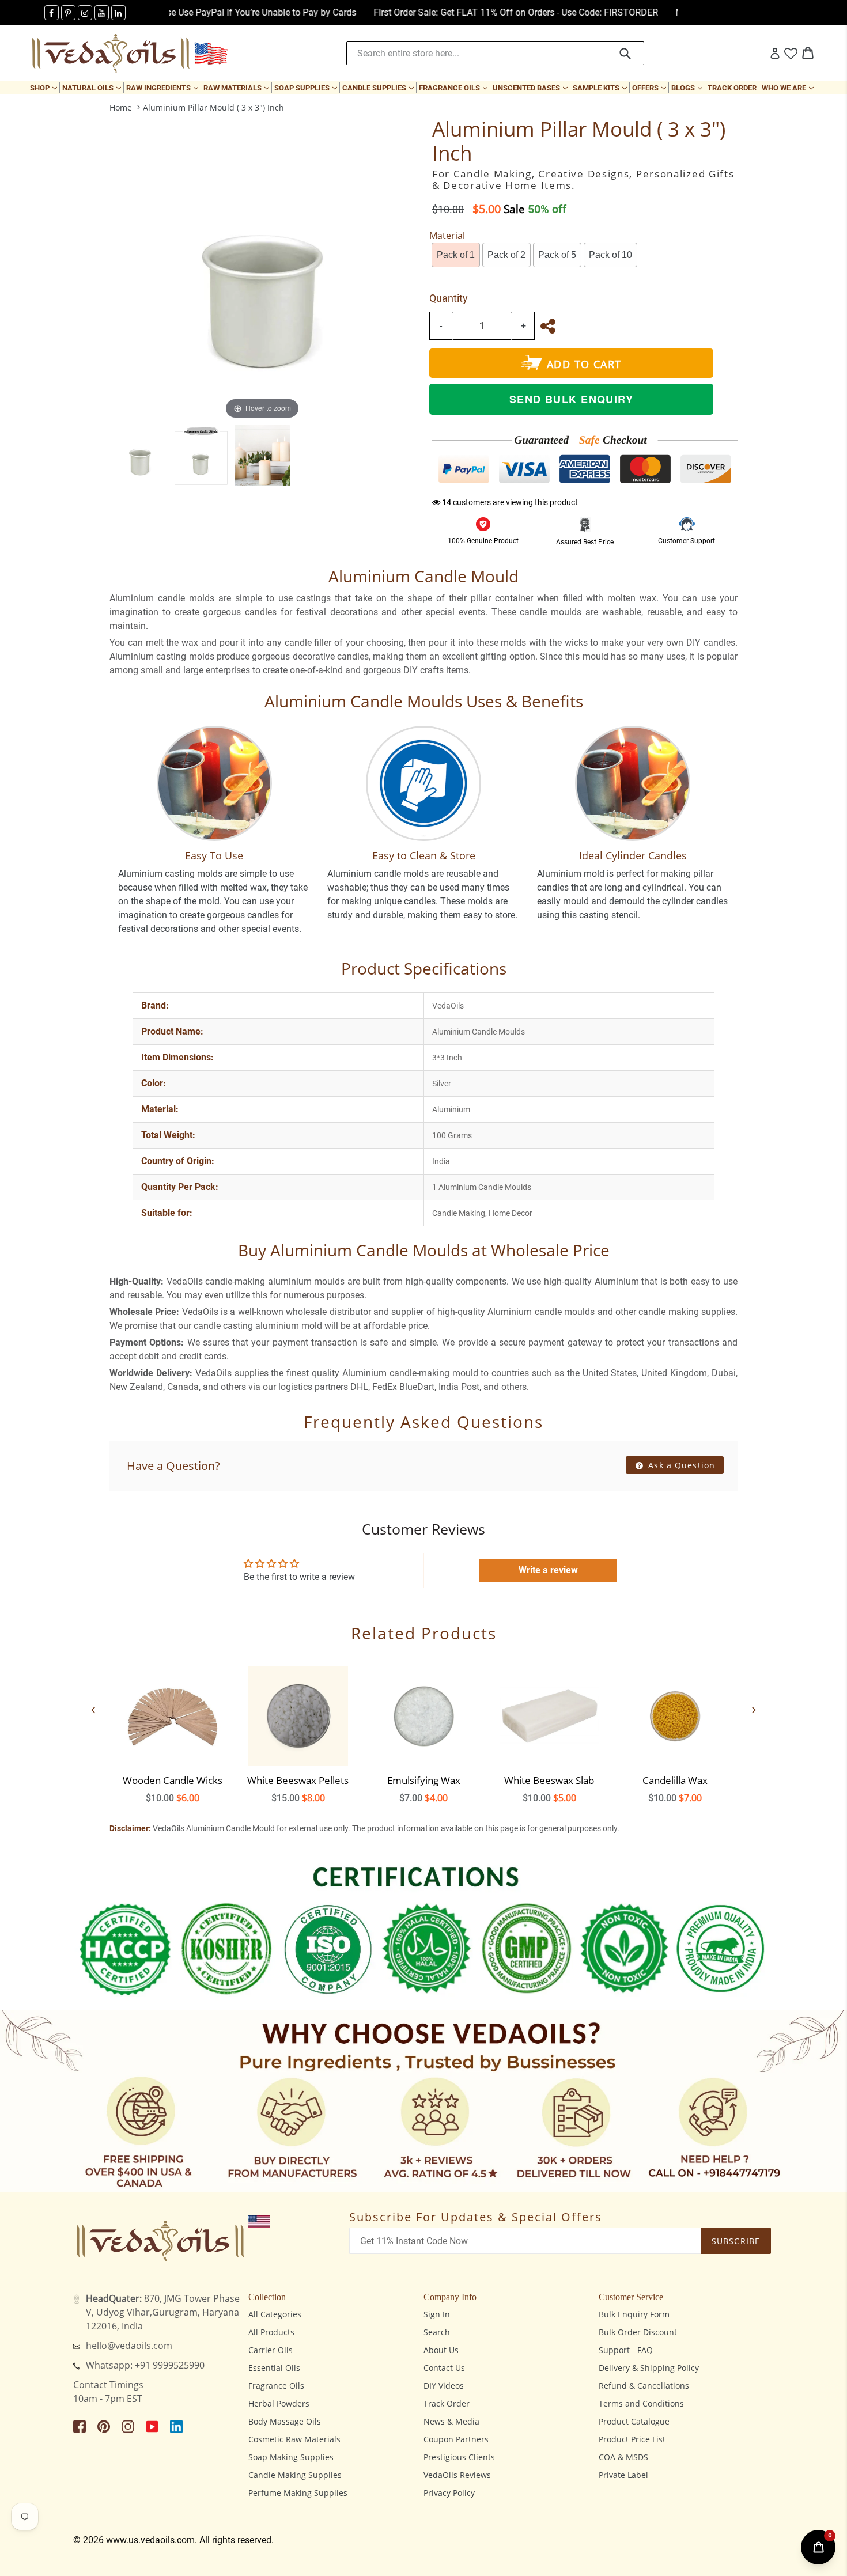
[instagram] (85, 13)
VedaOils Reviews (457, 2475)
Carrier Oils (271, 2350)
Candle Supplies (379, 88)
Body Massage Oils (285, 2421)
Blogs (688, 88)
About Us (441, 2350)
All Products (271, 2332)
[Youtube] (102, 13)
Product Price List (632, 2439)
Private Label (623, 2475)
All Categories (275, 2314)
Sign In (437, 2314)
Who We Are (789, 88)
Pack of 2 (506, 255)
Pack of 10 (610, 255)
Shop (45, 88)
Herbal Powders (279, 2403)
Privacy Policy (449, 2493)
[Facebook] (52, 13)
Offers (650, 88)
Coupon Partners (456, 2439)
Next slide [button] (754, 1710)
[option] (140, 456)
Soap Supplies (307, 88)
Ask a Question (680, 1465)
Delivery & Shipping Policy (649, 2368)
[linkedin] (118, 13)
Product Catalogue (634, 2421)
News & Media (451, 2421)
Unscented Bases (531, 88)
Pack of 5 (557, 255)
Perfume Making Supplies (298, 2493)
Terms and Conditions (641, 2403)
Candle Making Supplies (295, 2475)
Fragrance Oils (454, 88)
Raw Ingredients (163, 88)
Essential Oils (274, 2368)
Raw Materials (237, 88)
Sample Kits (601, 88)
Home (121, 107)
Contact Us (444, 2368)
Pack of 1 (456, 255)
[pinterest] (68, 13)
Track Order (732, 88)
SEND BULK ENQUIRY (571, 399)
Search (437, 2332)
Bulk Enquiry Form (634, 2314)
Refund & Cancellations (644, 2386)
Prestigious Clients (459, 2457)
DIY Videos (444, 2386)
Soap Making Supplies (291, 2457)
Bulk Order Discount (638, 2332)
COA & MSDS (623, 2457)
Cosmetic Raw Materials (294, 2439)
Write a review (548, 1570)
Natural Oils (93, 88)
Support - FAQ (626, 2350)
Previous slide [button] (93, 1710)
